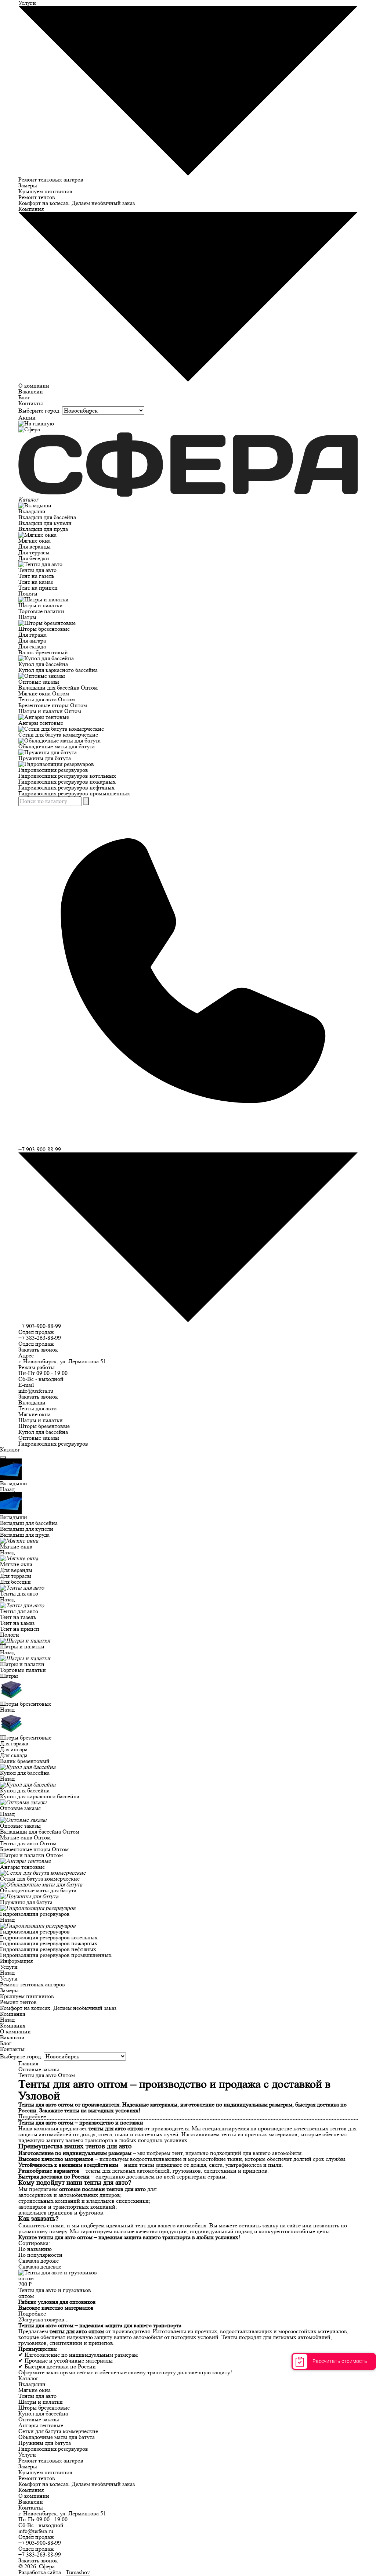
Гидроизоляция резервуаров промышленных (74, 793)
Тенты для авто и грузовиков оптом (55, 2293)
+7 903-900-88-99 (40, 1326)
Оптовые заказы (39, 682)
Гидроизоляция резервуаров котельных (67, 776)
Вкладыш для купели (45, 523)
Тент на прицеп (38, 588)
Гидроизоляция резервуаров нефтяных (66, 787)
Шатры (27, 617)
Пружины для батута (45, 758)
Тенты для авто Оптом (47, 699)
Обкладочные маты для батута (57, 746)
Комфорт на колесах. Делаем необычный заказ (77, 203)
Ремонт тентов (37, 197)
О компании (34, 386)
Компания (13, 2014)
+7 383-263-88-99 (40, 1338)
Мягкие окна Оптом (44, 693)
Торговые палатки (41, 611)
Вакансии (31, 391)
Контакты (31, 403)
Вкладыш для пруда (43, 529)
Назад (7, 1489)
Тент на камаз (36, 582)
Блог (24, 397)
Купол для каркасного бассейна (58, 670)
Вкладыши (32, 511)
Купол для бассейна (43, 664)
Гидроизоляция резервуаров (53, 770)
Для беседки (34, 558)
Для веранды (35, 546)
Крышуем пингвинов (45, 191)
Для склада (32, 646)
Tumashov (78, 2572)
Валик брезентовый (43, 652)
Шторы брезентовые (44, 629)
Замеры (28, 185)
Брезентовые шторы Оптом (53, 705)
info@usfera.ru (36, 1391)
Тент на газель (36, 576)
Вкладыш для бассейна (47, 517)
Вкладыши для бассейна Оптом (58, 688)
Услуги (9, 1967)
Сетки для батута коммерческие (58, 735)
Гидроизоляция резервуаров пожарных (67, 782)
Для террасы (34, 552)
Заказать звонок (38, 1350)
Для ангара (32, 641)
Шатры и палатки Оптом (50, 711)
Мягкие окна (35, 541)
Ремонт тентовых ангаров (51, 179)
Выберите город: (39, 411)
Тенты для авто (37, 570)
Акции (27, 418)
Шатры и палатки (41, 605)
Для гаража (32, 635)
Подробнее (32, 2314)
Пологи (28, 593)
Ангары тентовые (41, 723)
